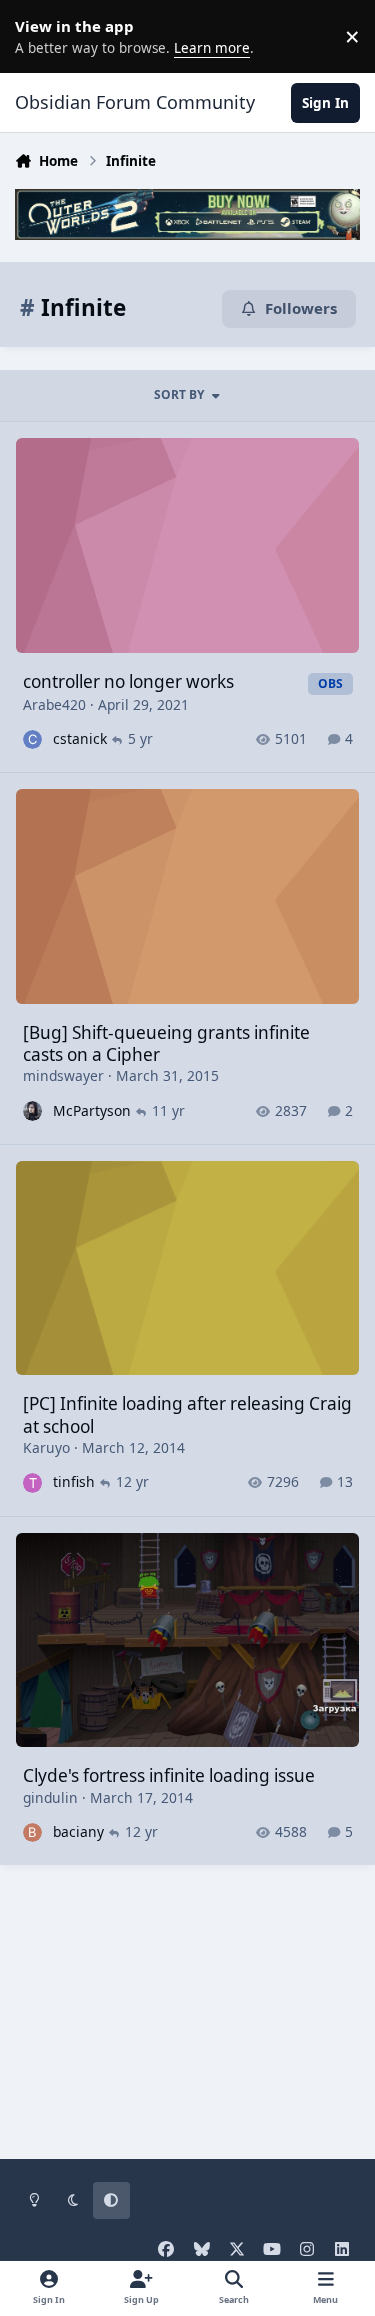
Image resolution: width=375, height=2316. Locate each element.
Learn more (40, 36)
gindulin (50, 1797)
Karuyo (46, 1447)
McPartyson (92, 1110)
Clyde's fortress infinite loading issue (169, 1775)
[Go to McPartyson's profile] (32, 1110)
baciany (78, 1831)
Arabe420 (54, 704)
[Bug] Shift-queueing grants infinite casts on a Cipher (166, 1043)
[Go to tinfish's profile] (32, 1482)
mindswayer (63, 1075)
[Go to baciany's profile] (32, 1832)
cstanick (80, 738)
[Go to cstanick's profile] (32, 739)
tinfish (74, 1481)
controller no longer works (128, 681)
